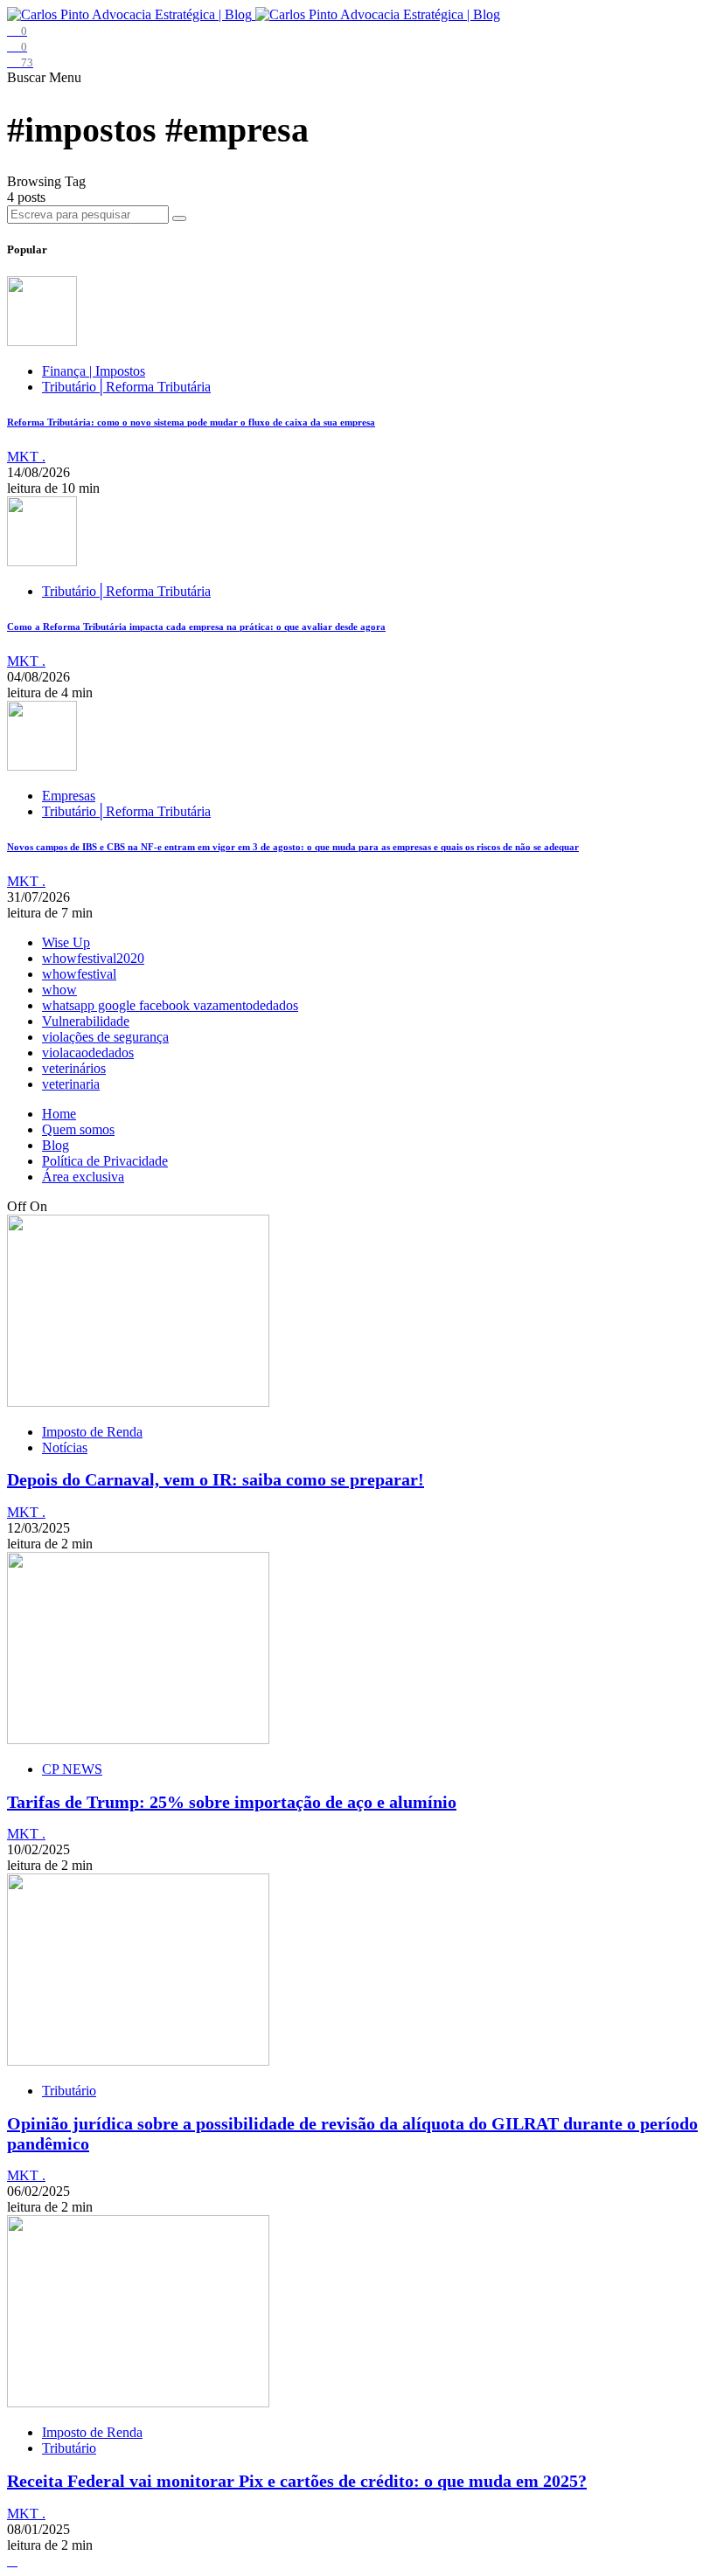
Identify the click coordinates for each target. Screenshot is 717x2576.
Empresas (69, 796)
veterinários (74, 1068)
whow (59, 990)
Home (59, 1114)
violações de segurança (105, 1037)
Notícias (65, 1447)
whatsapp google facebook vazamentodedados (170, 1005)
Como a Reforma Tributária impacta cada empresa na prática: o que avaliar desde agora (196, 627)
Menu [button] (65, 77)
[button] (28, 77)
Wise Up (66, 942)
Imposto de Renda (92, 1432)
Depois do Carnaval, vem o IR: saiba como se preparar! (216, 1479)
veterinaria (71, 1084)
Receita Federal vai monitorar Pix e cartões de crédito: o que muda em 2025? (297, 2481)
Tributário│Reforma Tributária (126, 387)
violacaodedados (88, 1053)
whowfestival (79, 974)
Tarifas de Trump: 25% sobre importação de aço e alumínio (232, 1802)
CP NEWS (72, 1769)
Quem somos (78, 1129)
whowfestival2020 (93, 958)
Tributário (69, 2091)
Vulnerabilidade (86, 1021)
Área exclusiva (83, 1177)
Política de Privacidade (105, 1161)
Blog (56, 1145)
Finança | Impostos (94, 371)
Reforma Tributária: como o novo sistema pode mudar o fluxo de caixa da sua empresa (191, 422)
